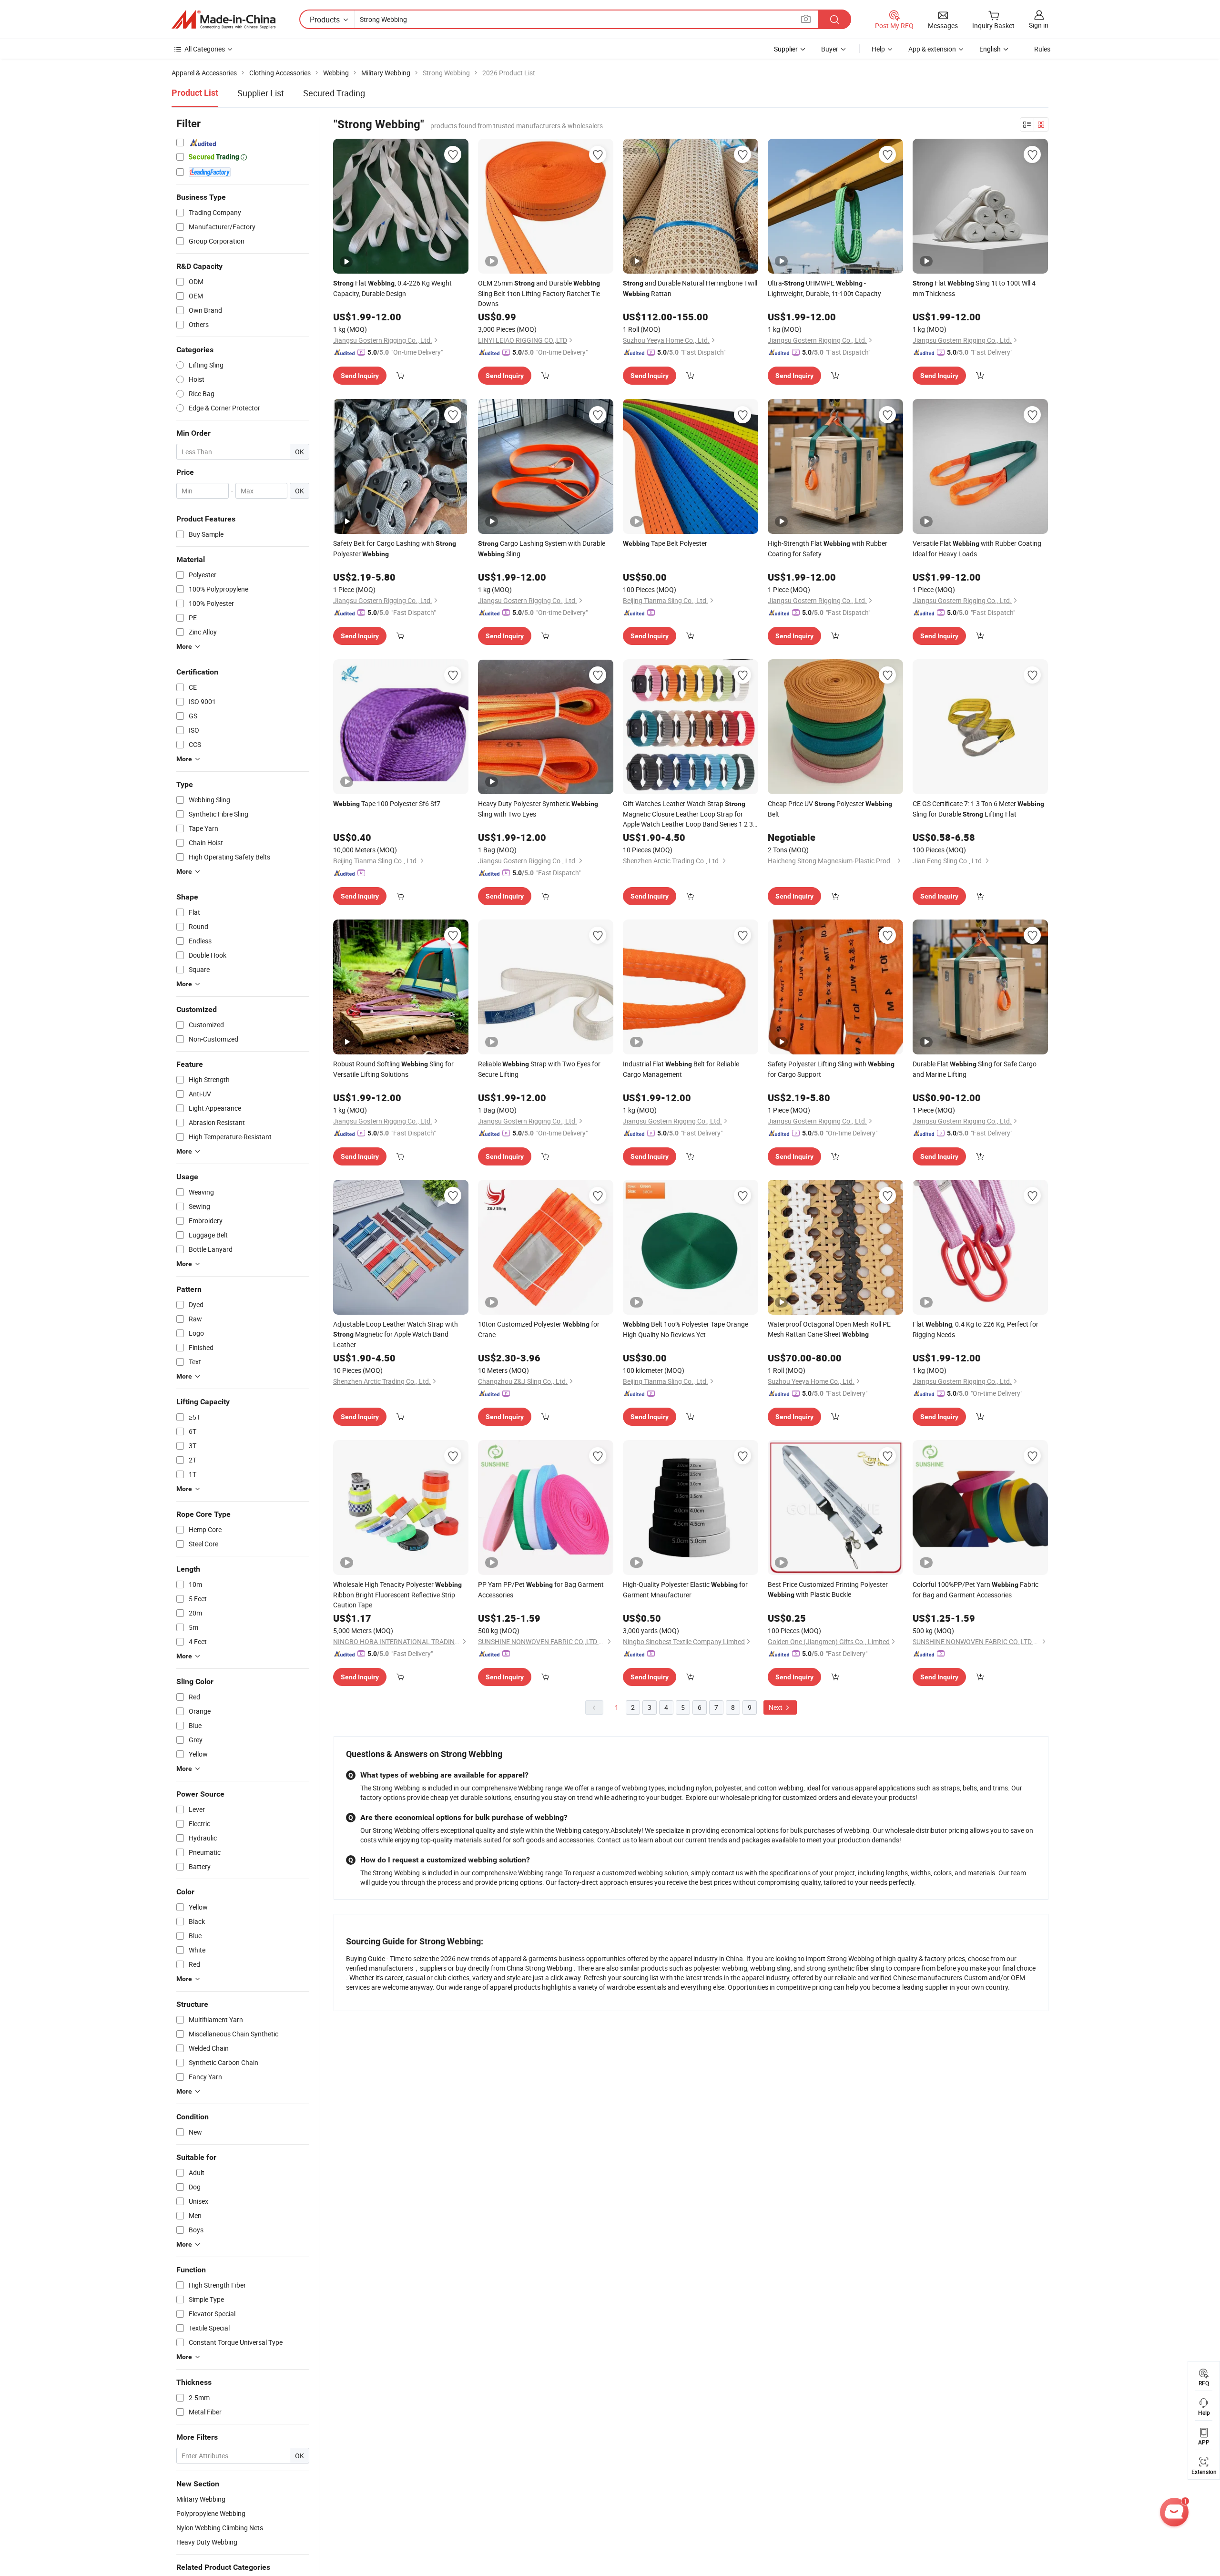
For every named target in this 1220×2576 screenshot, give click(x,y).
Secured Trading (334, 93)
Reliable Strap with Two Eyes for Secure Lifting (539, 1069)
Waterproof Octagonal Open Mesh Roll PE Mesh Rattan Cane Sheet (829, 1329)
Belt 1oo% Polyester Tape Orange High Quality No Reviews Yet (686, 1329)
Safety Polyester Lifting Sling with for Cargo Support (831, 1069)
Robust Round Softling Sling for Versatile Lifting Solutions (393, 1069)
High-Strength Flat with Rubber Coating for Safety (828, 548)
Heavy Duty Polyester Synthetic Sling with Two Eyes (538, 809)
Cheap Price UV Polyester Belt (830, 809)
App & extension (932, 49)
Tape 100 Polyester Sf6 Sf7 (387, 803)
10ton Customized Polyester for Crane (539, 1329)
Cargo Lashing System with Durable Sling (542, 548)
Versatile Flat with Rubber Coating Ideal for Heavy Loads (977, 548)
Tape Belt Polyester (665, 543)
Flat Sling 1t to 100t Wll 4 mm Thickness (974, 288)
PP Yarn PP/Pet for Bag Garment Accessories (541, 1590)
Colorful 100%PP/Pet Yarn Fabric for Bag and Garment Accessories (976, 1590)
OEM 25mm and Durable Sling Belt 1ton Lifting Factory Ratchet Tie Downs (539, 293)
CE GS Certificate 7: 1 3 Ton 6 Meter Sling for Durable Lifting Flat (978, 809)
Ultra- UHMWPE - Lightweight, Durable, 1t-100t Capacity (824, 288)
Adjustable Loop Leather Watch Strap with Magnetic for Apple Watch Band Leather (396, 1334)
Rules (1042, 49)
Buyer (830, 49)
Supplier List (261, 93)
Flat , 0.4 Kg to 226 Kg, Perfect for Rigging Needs (976, 1329)
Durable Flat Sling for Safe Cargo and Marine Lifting (975, 1069)
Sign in (1039, 25)
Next (776, 1707)
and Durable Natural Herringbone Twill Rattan (690, 288)
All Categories (205, 49)
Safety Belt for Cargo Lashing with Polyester (395, 548)
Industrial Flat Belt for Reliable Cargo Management (681, 1069)
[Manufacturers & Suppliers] (224, 20)
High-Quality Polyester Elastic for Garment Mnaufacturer (685, 1590)
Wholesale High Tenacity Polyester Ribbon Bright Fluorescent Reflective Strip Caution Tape (397, 1595)
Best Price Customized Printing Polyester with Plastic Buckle (828, 1589)
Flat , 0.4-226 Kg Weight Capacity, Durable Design (392, 288)
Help (878, 49)
